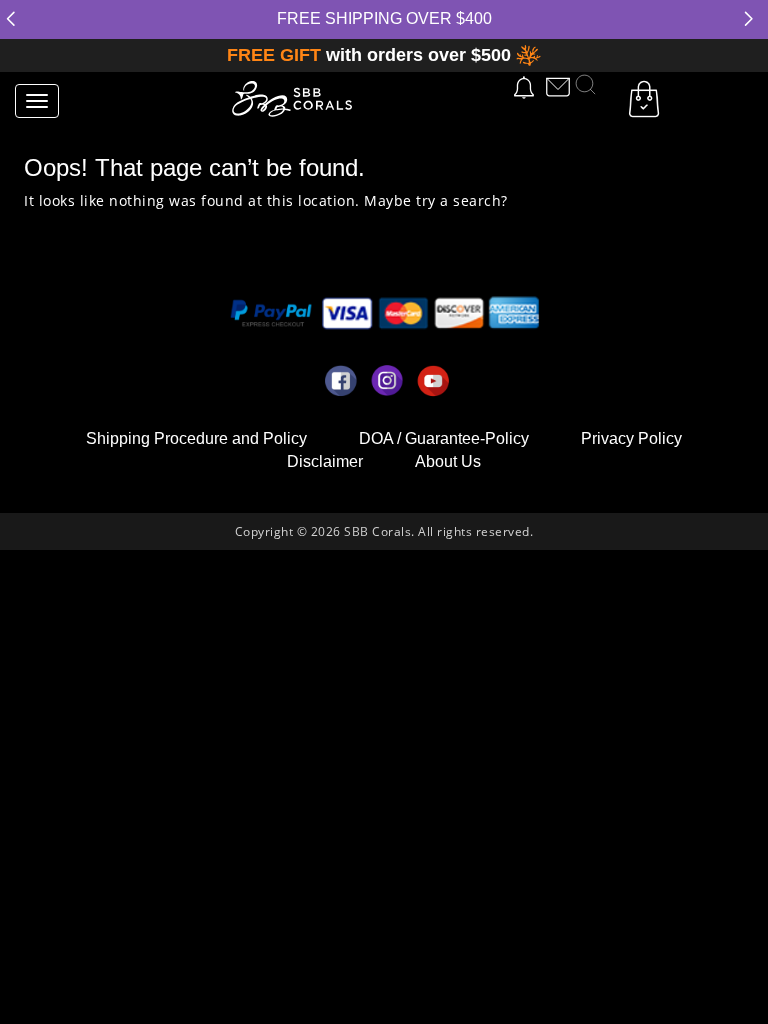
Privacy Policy (631, 438)
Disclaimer (325, 461)
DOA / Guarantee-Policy (444, 438)
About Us (448, 461)
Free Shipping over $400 (384, 18)
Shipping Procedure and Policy (196, 438)
